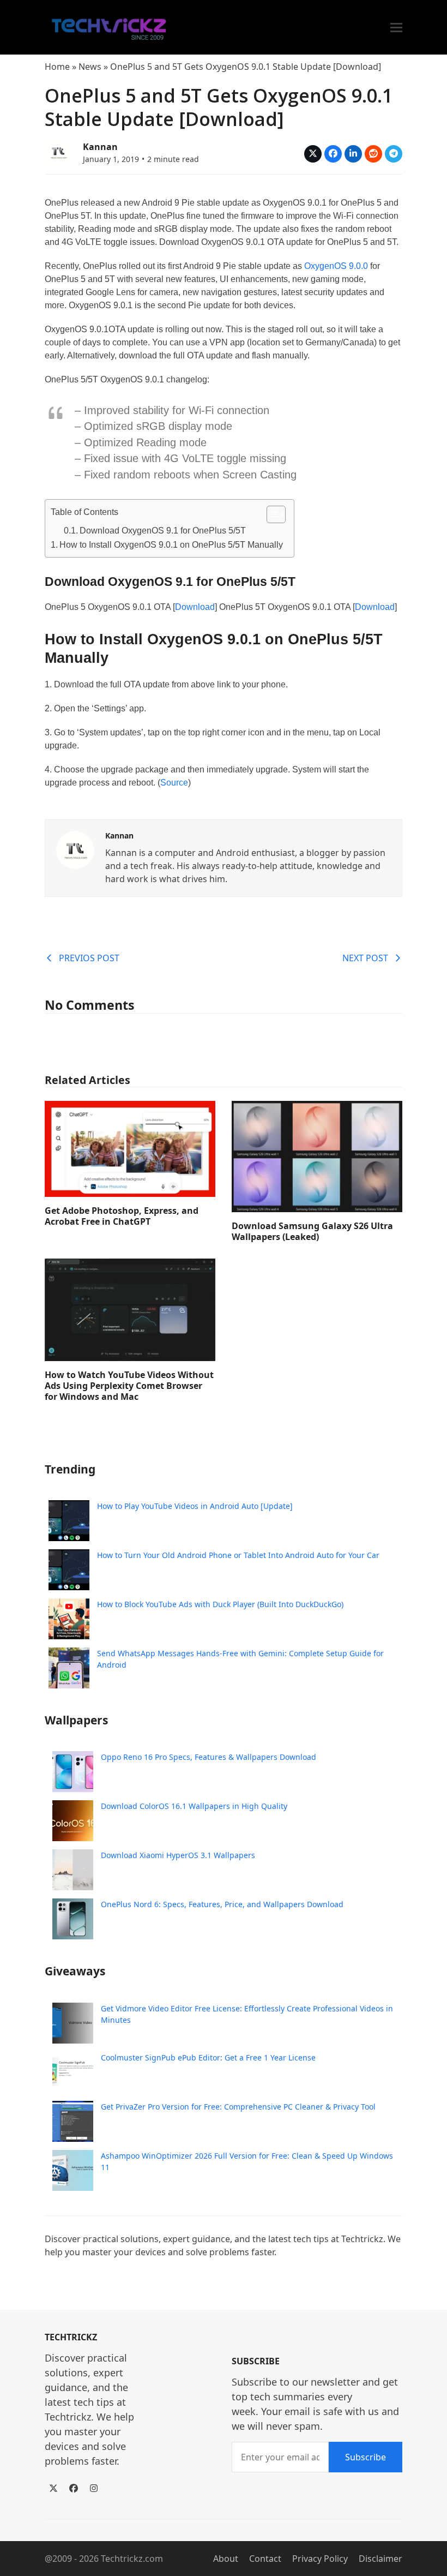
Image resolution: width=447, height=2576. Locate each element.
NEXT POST (365, 958)
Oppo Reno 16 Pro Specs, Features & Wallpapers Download (209, 1757)
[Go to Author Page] (58, 151)
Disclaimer (380, 2559)
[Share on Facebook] (333, 154)
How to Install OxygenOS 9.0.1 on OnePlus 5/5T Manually (171, 545)
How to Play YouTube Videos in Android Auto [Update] (195, 1506)
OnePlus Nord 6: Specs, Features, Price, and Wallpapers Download (222, 1904)
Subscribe (366, 2457)
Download (195, 607)
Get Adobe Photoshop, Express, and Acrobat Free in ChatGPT (122, 1216)
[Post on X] (313, 154)
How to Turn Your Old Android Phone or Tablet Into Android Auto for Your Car (238, 1555)
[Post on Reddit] (373, 154)
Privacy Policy (320, 2559)
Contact (265, 2559)
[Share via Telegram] (394, 154)
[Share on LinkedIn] (353, 154)
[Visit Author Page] (75, 849)
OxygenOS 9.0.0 (336, 266)
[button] (396, 28)
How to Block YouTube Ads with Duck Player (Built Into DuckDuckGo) (220, 1604)
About (226, 2559)
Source (174, 783)
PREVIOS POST (89, 958)
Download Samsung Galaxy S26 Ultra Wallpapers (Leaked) (312, 1231)
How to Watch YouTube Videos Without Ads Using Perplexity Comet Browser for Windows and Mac (129, 1386)
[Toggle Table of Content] (271, 514)
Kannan (100, 147)
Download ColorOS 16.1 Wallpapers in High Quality (194, 1806)
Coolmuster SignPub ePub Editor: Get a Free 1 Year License (208, 2057)
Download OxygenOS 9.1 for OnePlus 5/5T (163, 531)
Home (57, 67)
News (90, 67)
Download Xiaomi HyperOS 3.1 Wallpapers (178, 1855)
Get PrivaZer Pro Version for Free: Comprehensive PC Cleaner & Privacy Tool (238, 2107)
